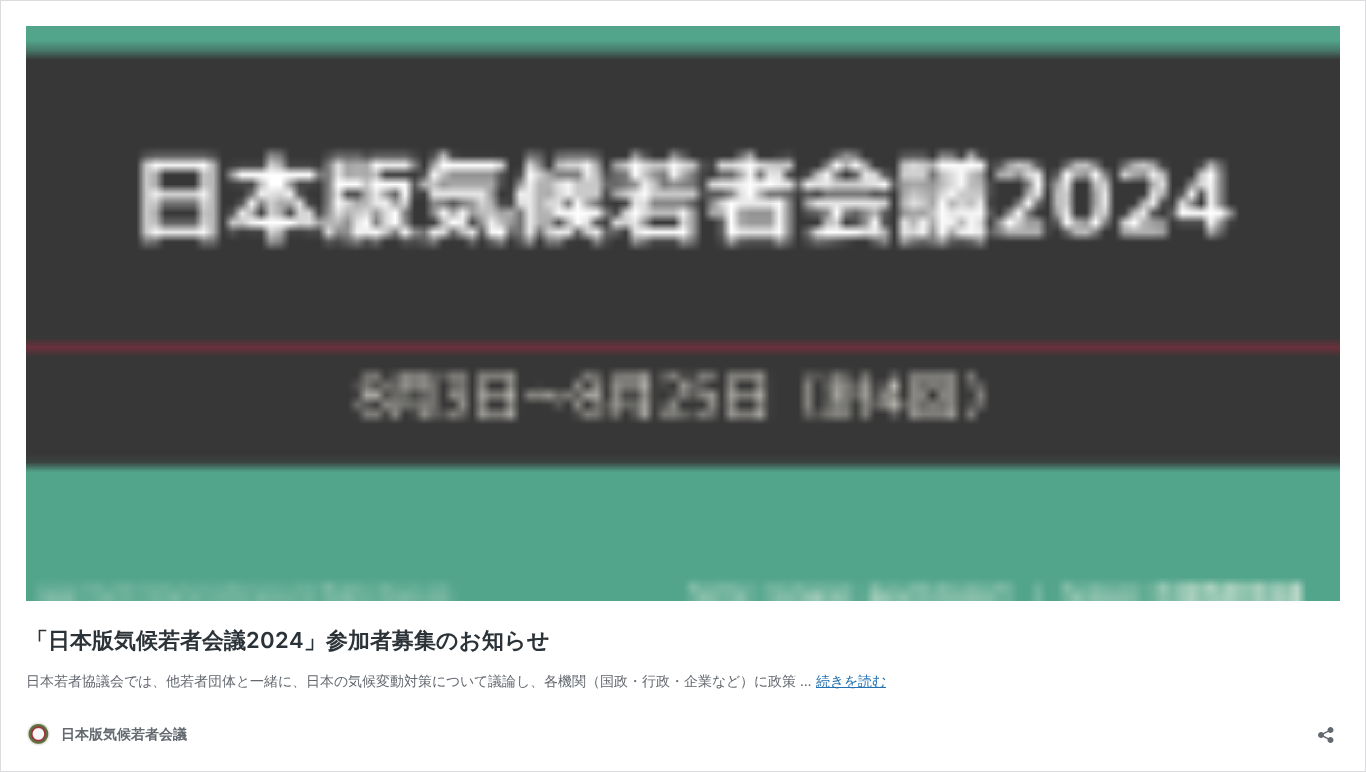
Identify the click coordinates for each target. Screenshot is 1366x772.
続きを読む (851, 680)
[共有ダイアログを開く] (1326, 728)
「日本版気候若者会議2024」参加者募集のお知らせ (288, 640)
